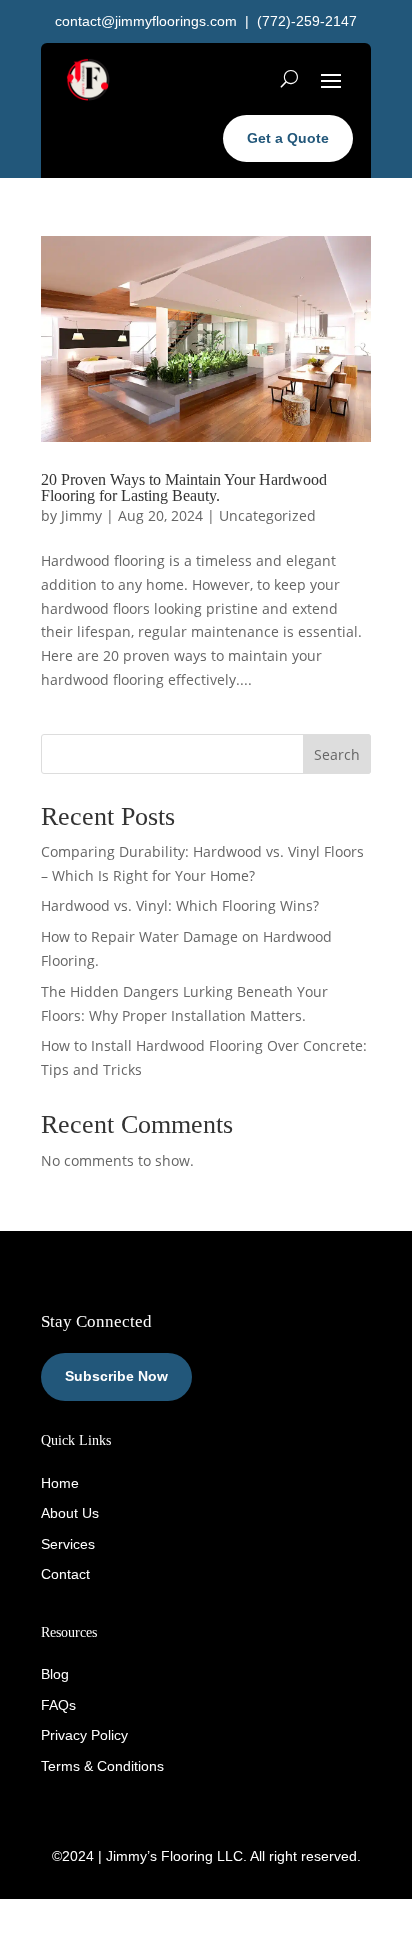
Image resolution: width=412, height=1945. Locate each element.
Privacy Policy (84, 1735)
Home (60, 1483)
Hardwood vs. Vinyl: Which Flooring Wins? (180, 905)
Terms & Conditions (102, 1766)
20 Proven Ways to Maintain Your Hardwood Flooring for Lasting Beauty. (184, 487)
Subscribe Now (116, 1376)
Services (68, 1544)
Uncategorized (267, 515)
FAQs (58, 1705)
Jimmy (81, 515)
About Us (70, 1513)
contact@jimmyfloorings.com (146, 21)
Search (337, 754)
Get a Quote (288, 138)
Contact (65, 1574)
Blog (55, 1674)
